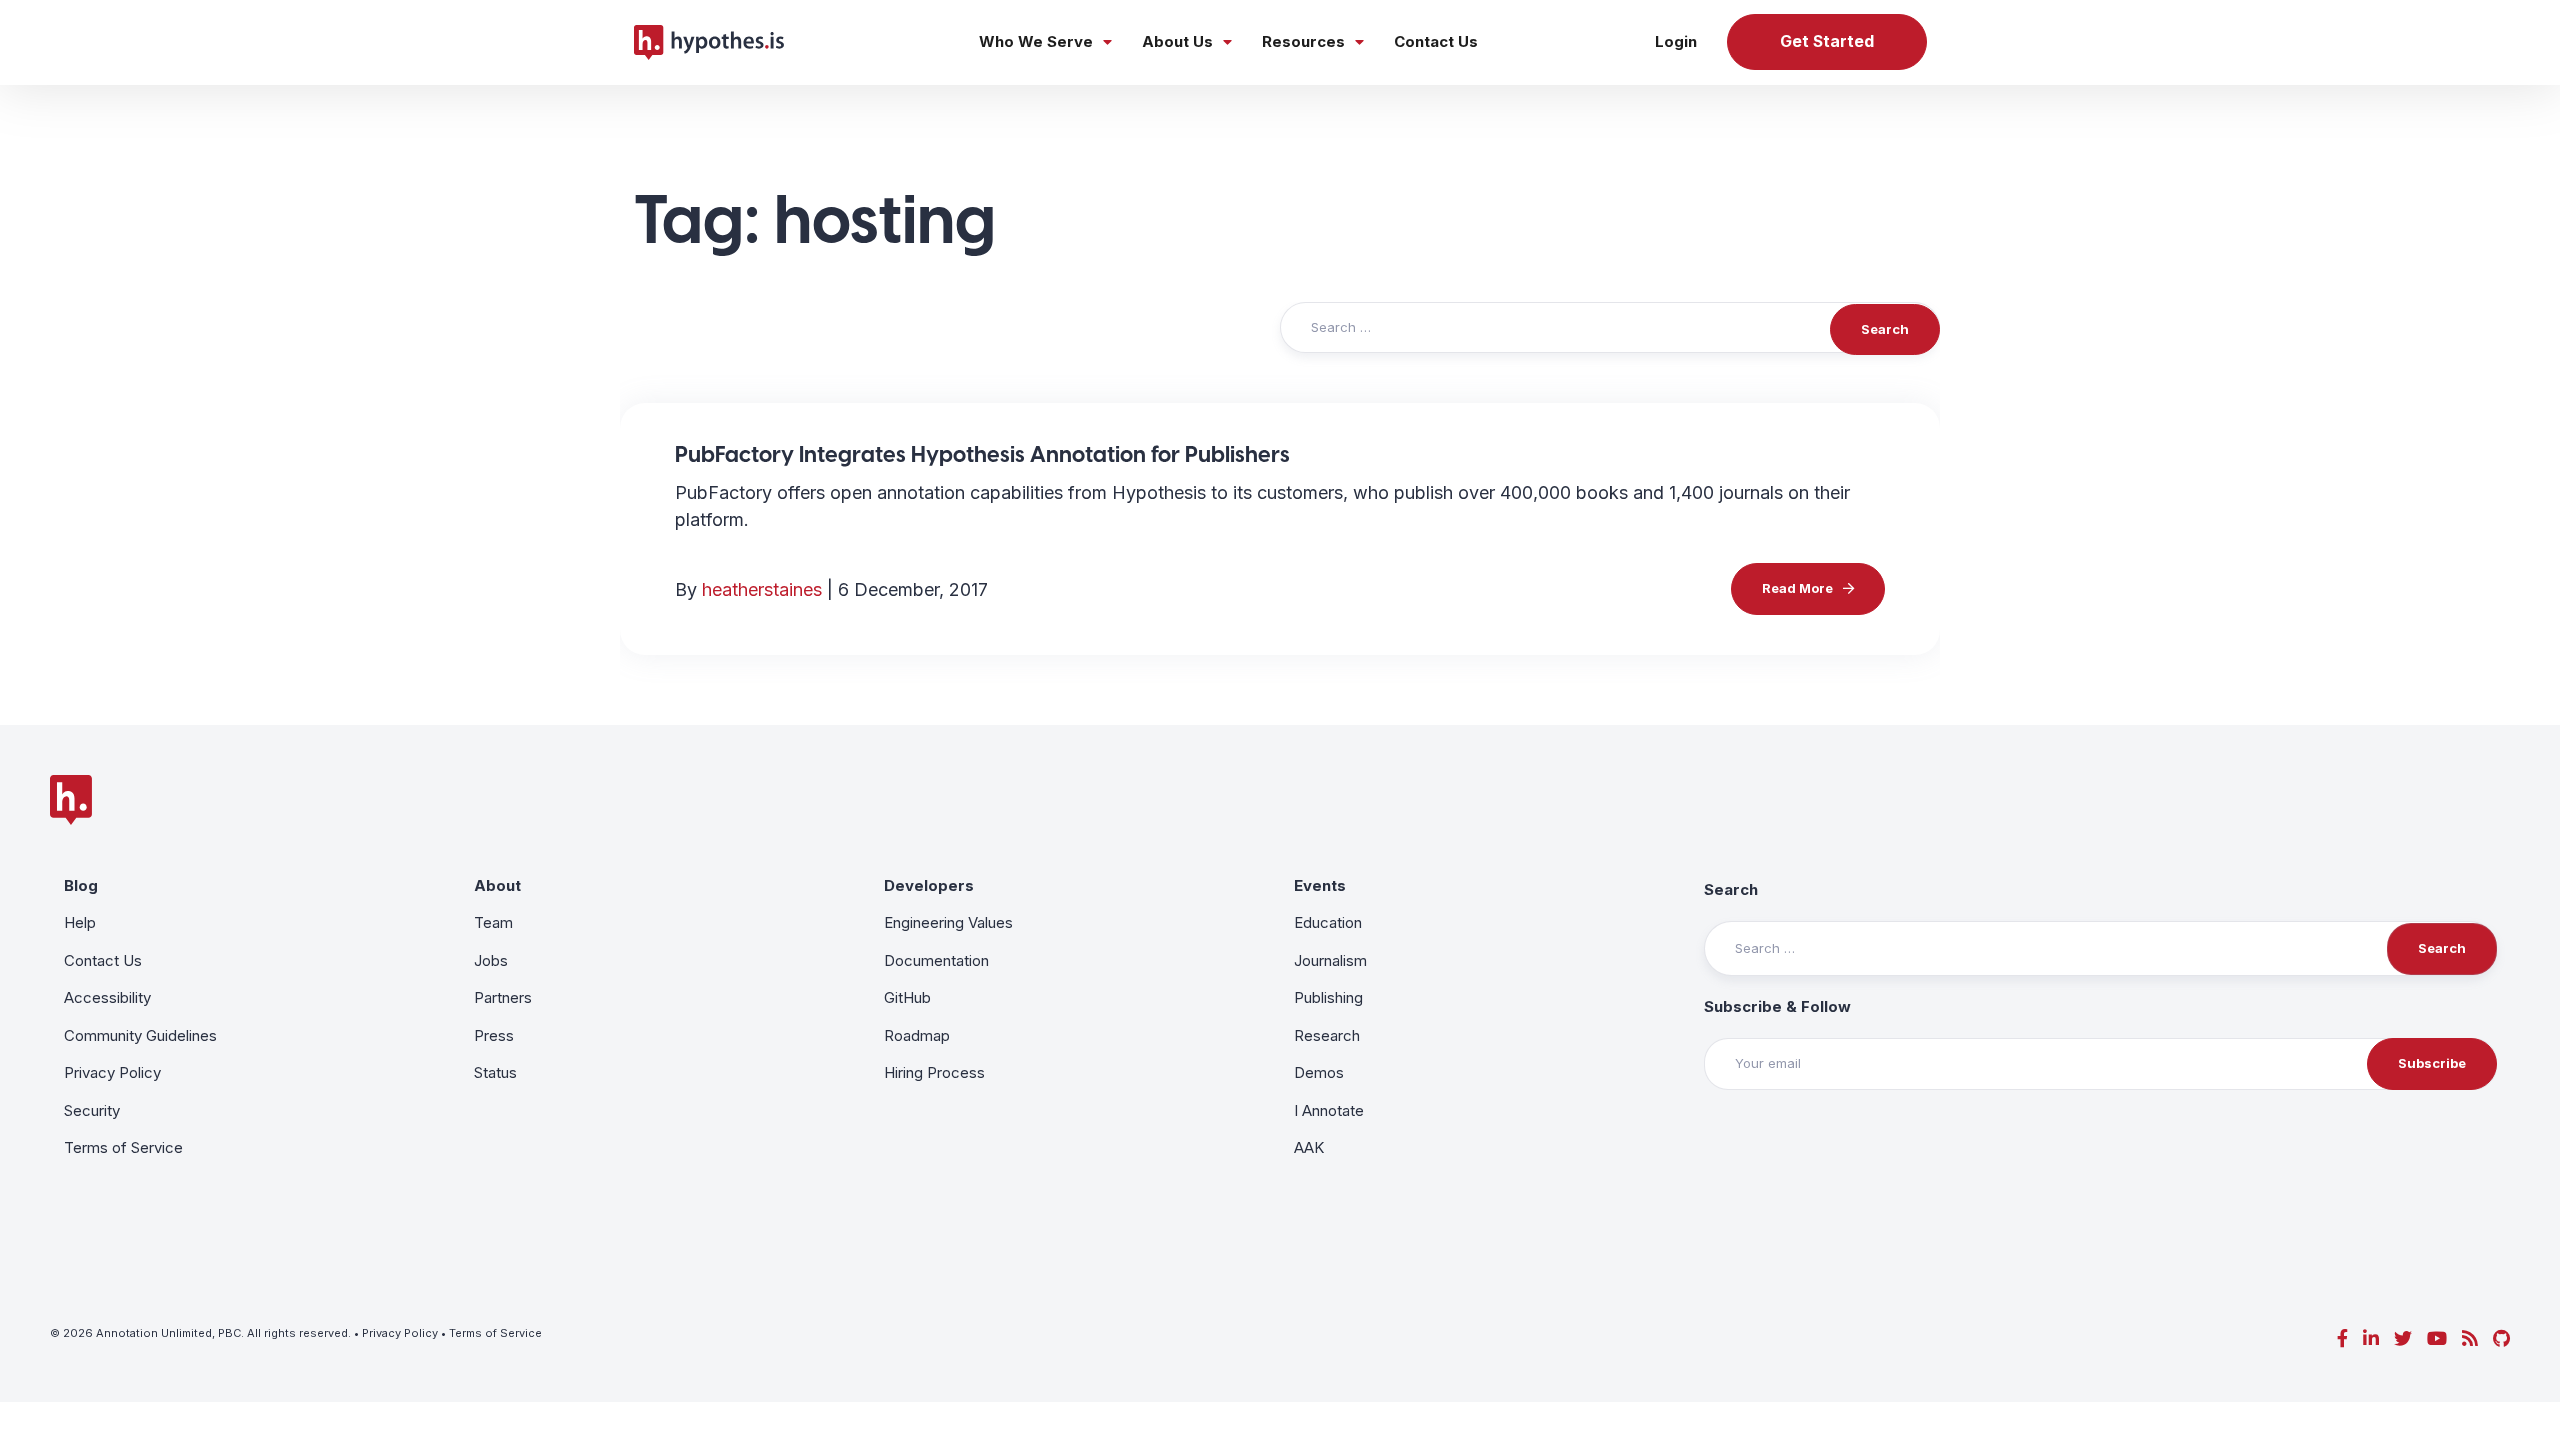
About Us (1177, 41)
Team (493, 922)
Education (1328, 922)
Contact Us (1436, 41)
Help (80, 922)
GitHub (907, 997)
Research (1327, 1035)
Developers (929, 885)
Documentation (936, 960)
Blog (81, 885)
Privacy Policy (112, 1072)
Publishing (1328, 997)
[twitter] (2403, 1338)
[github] (2501, 1338)
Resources (1303, 41)
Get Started (1827, 41)
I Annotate (1329, 1110)
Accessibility (107, 997)
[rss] (2470, 1338)
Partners (503, 997)
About (497, 885)
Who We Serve (1036, 41)
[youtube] (2437, 1338)
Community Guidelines (140, 1035)
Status (495, 1072)
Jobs (491, 960)
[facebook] (2342, 1338)
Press (494, 1035)
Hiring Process (934, 1072)
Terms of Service (123, 1147)
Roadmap (917, 1035)
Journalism (1330, 960)
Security (92, 1110)
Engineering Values (948, 922)
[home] (709, 42)
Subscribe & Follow (1777, 1006)
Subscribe (2432, 1063)
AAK (1309, 1147)
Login (1676, 41)
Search (1731, 889)
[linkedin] (2371, 1338)
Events (1320, 885)
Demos (1319, 1072)
